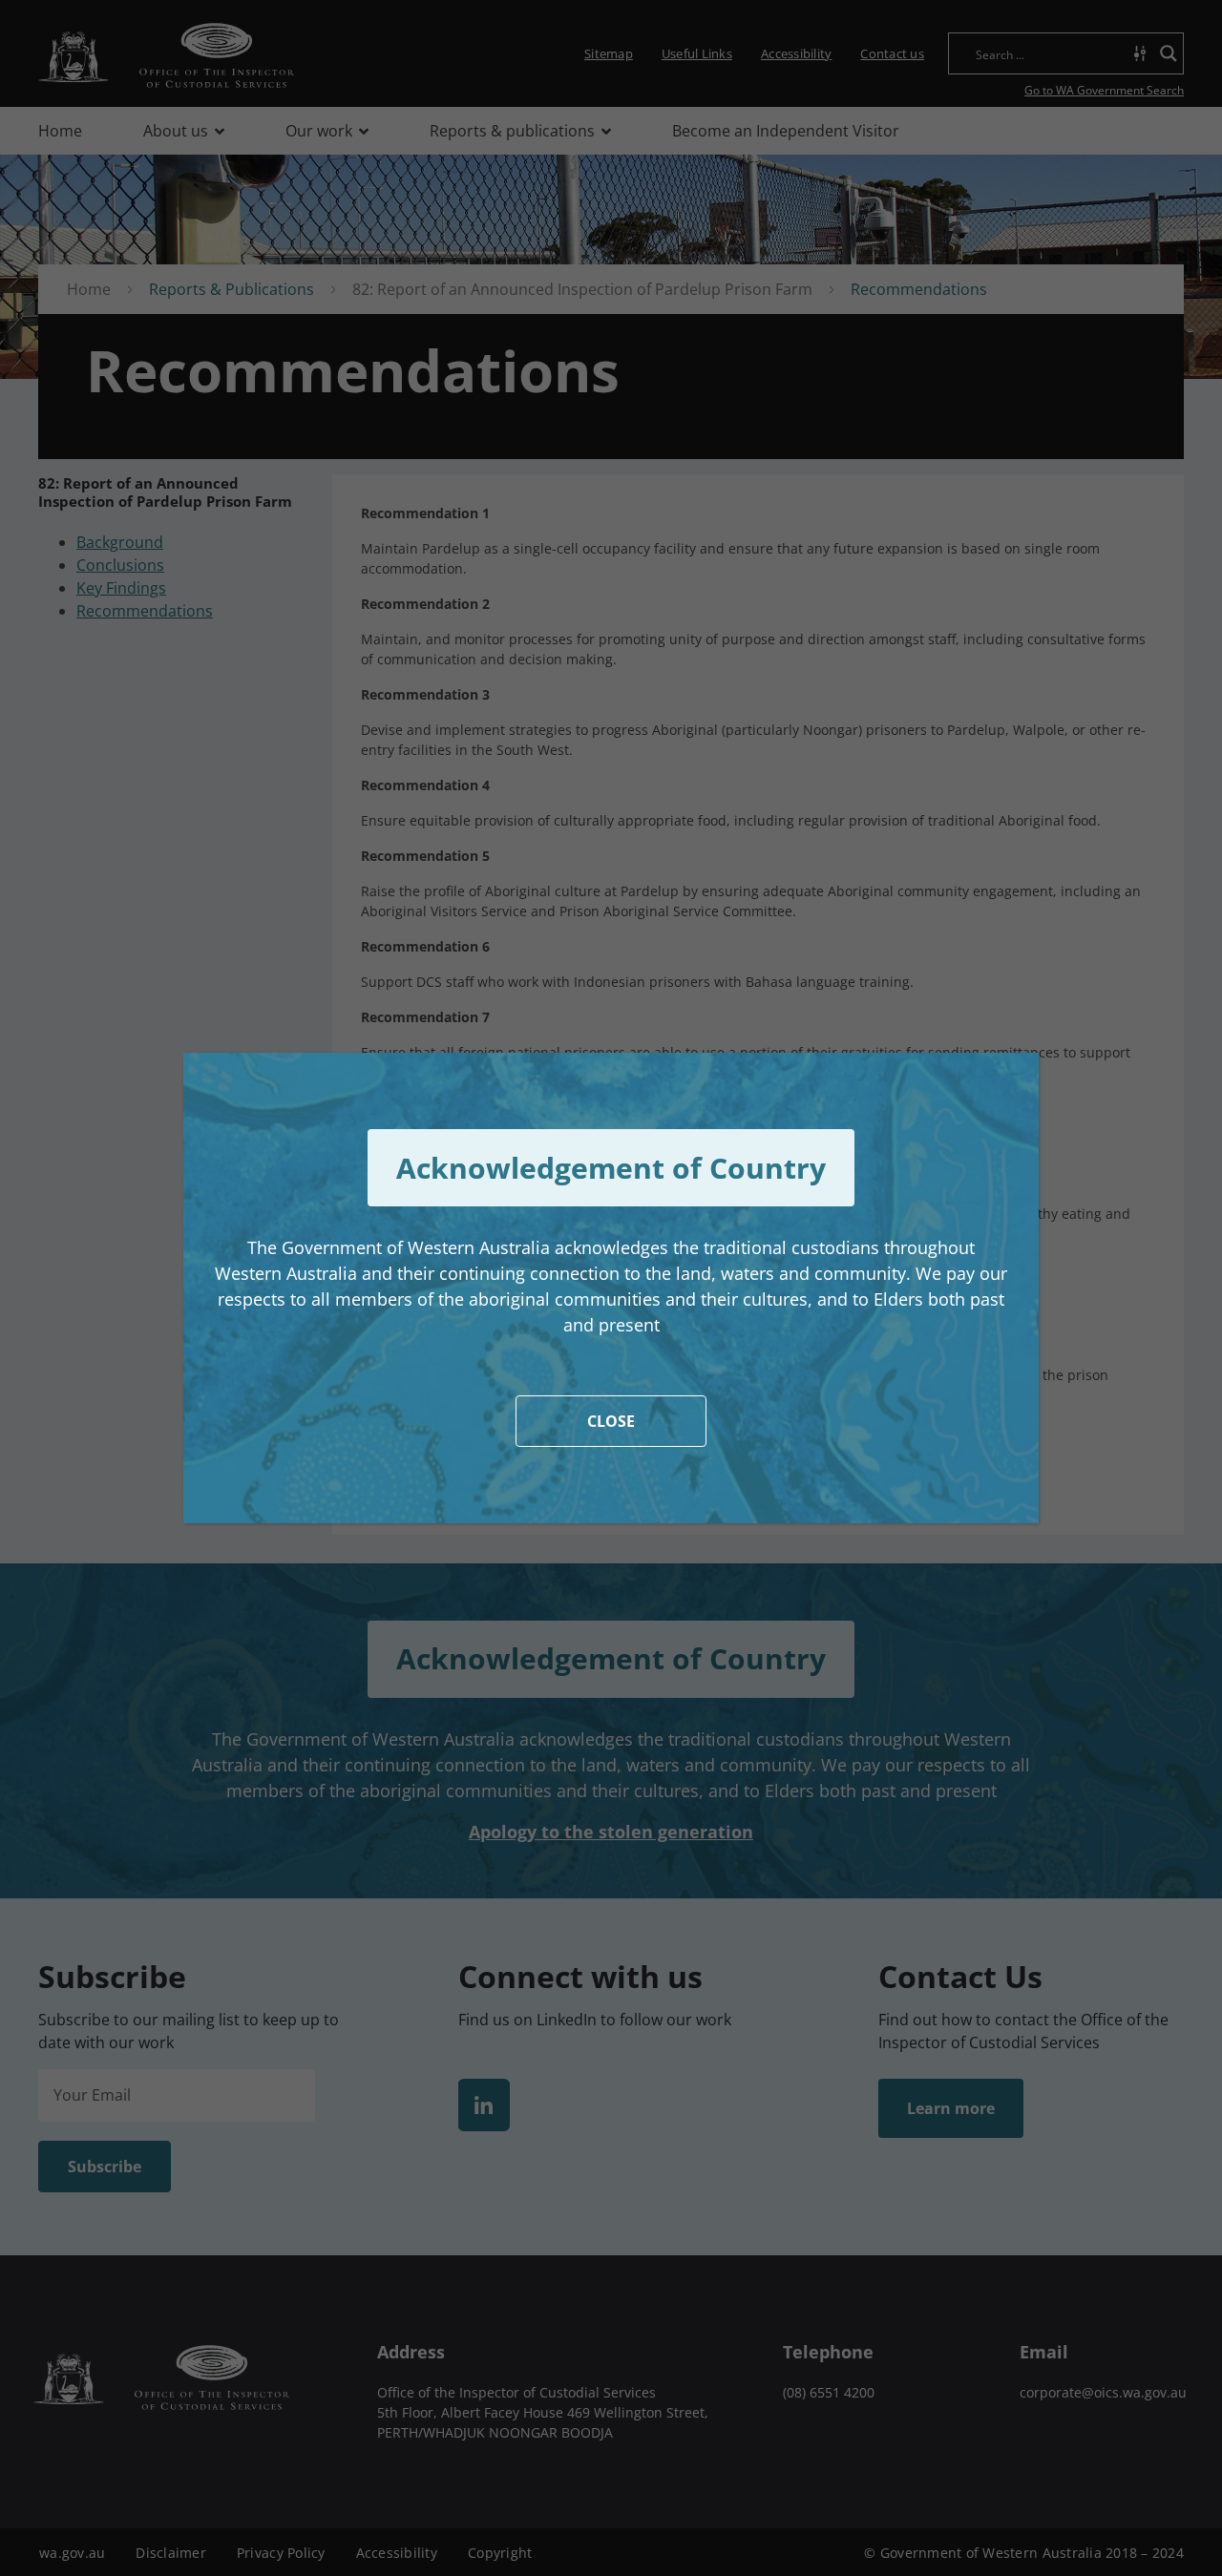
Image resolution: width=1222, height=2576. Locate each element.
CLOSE (611, 1421)
